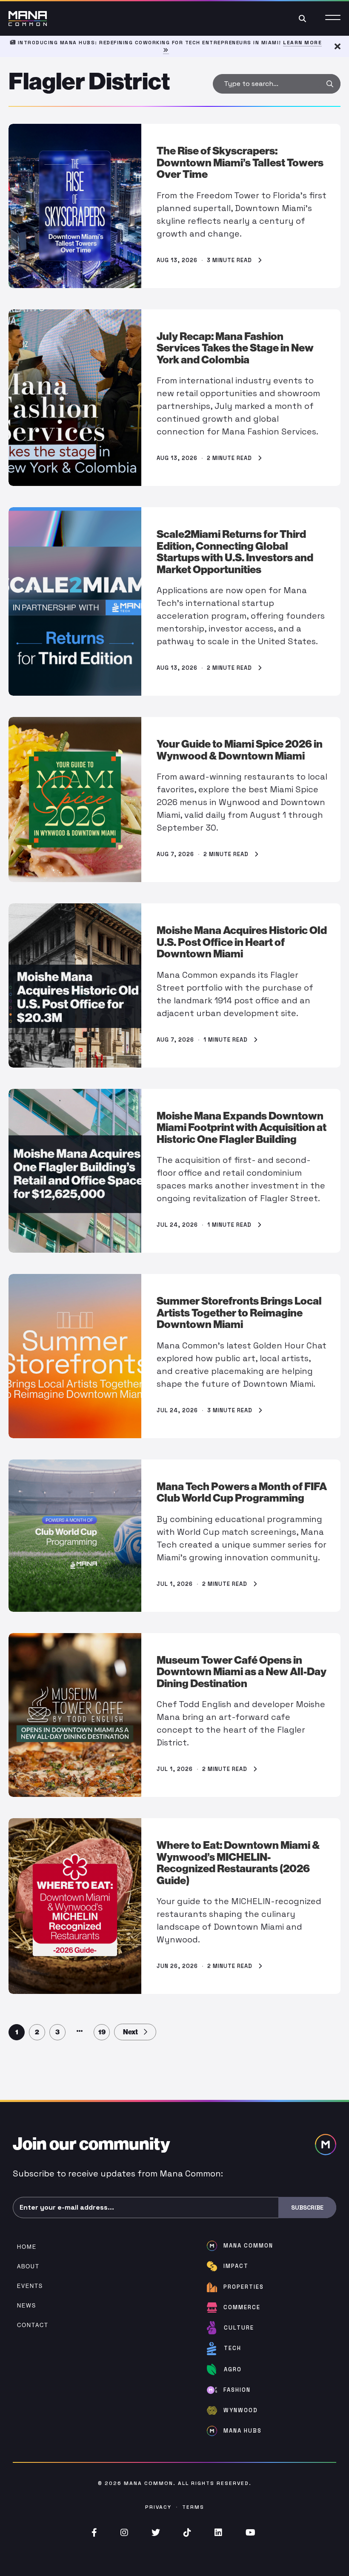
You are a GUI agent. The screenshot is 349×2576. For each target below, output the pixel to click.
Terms (193, 2507)
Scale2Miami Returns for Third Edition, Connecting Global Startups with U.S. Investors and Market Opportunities (235, 552)
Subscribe (307, 2208)
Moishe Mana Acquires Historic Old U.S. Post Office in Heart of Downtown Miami (242, 942)
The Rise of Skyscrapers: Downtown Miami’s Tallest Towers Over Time (240, 163)
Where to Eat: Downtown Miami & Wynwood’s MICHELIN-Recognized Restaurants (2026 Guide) (238, 1863)
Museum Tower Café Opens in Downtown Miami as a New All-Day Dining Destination (242, 1672)
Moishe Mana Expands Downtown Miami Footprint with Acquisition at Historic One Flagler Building (242, 1128)
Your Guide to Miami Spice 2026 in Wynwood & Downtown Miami (240, 750)
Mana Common (149, 2483)
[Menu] (333, 19)
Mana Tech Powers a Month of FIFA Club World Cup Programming (242, 1492)
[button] (330, 84)
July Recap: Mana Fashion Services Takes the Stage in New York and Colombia (235, 348)
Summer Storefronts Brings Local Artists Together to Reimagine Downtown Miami (239, 1313)
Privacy (158, 2507)
